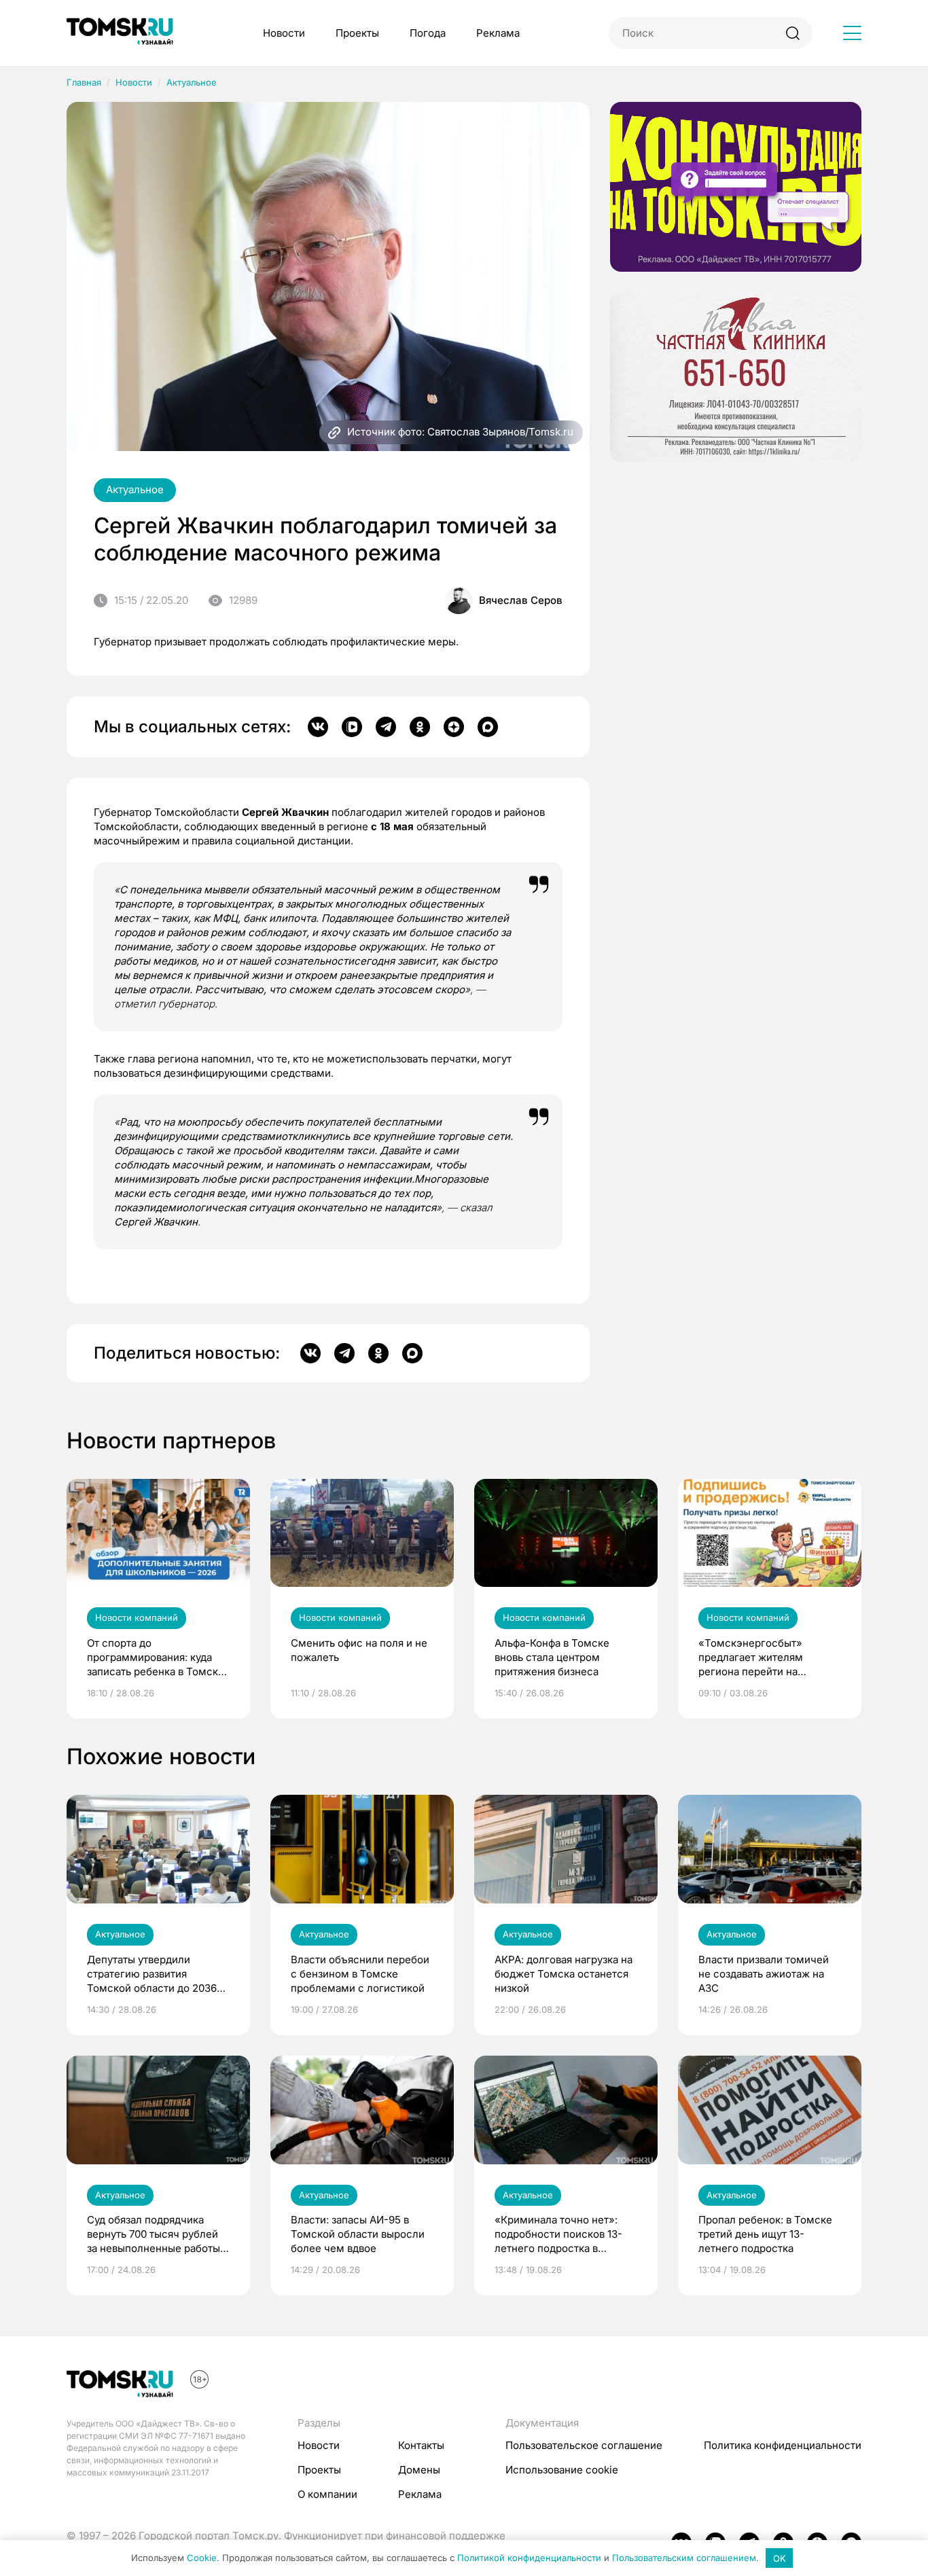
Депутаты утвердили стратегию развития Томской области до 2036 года (152, 1974)
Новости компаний (137, 1617)
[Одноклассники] (420, 727)
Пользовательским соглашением (684, 2558)
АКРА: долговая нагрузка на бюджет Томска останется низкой (564, 1974)
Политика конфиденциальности (783, 2445)
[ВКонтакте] (318, 727)
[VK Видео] (352, 727)
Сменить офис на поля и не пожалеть (359, 1650)
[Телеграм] (386, 727)
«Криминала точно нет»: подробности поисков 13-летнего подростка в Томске (558, 2234)
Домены (419, 2470)
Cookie (202, 2558)
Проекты (357, 33)
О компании (327, 2494)
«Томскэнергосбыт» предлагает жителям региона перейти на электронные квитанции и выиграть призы (763, 1658)
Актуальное (192, 82)
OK (780, 2558)
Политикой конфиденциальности (529, 2558)
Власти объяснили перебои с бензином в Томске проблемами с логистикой (360, 1974)
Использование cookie (562, 2470)
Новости (284, 33)
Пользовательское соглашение (584, 2445)
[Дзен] (454, 727)
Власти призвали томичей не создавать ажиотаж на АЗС (764, 1974)
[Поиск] (792, 33)
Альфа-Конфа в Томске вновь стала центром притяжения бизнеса (552, 1657)
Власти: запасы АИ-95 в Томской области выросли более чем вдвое (358, 2234)
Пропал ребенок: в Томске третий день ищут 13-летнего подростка (765, 2234)
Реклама (498, 33)
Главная (84, 82)
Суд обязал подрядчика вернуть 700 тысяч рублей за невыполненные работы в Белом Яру (158, 2234)
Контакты (421, 2445)
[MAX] (488, 727)
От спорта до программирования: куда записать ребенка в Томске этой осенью (156, 1658)
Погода (428, 33)
